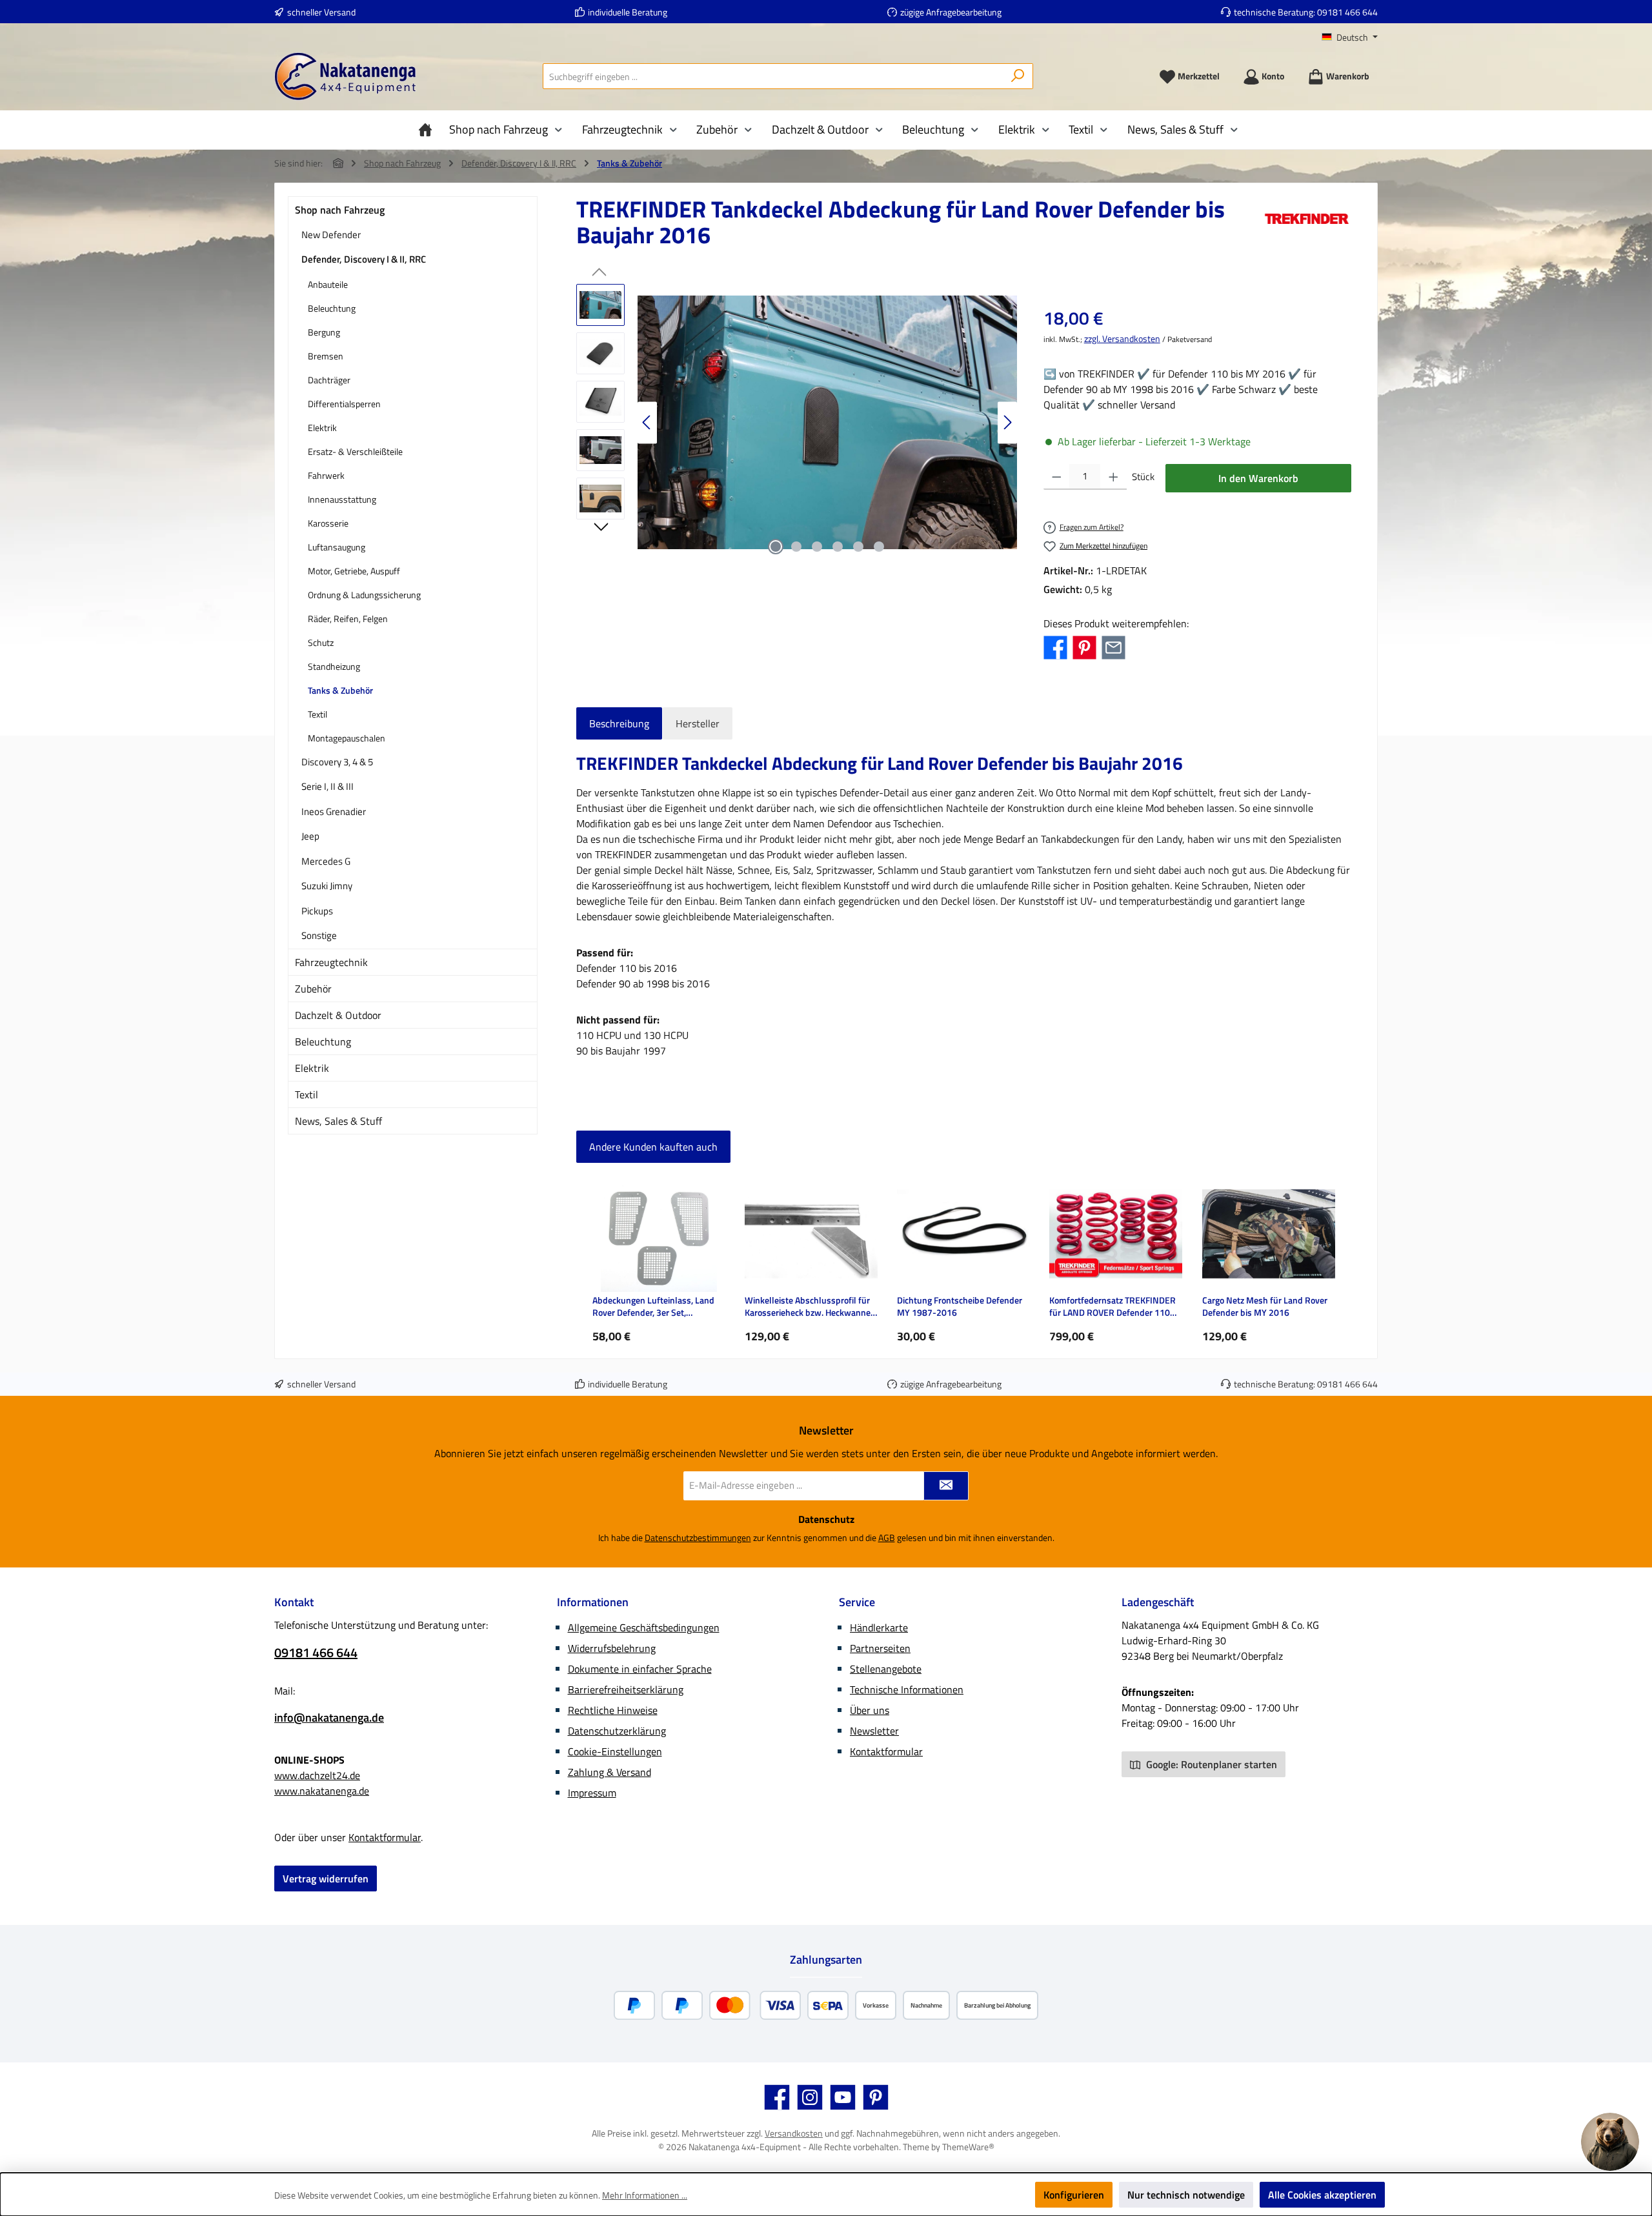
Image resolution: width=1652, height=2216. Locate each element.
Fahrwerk (326, 475)
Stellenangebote (886, 1669)
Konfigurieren (1074, 2195)
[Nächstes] (1007, 422)
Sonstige (319, 935)
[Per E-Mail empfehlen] (1113, 647)
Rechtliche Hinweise (613, 1710)
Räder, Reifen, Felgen (348, 619)
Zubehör (313, 989)
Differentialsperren (344, 404)
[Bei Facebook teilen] (1055, 647)
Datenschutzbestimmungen (698, 1537)
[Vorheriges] (647, 422)
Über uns (870, 1710)
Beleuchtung (332, 308)
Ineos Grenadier (334, 811)
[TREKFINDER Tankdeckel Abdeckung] (828, 422)
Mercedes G (326, 861)
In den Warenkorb (1258, 478)
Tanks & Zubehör (340, 690)
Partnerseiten (880, 1648)
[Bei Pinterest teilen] (1084, 647)
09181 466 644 (1347, 12)
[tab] (619, 723)
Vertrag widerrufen (326, 1879)
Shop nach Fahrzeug (340, 210)
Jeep (310, 836)
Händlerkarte (879, 1627)
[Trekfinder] (1307, 227)
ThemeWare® (968, 2147)
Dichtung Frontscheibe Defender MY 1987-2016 (960, 1306)
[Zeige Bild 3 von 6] (817, 547)
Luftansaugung (337, 547)
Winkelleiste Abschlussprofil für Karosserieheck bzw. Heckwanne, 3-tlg (809, 1306)
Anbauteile (328, 284)
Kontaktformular (385, 1837)
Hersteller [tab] (698, 723)
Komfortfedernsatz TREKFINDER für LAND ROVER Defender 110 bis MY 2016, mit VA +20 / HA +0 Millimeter (1113, 1306)
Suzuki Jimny (327, 886)
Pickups (317, 911)
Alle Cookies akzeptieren (1322, 2195)
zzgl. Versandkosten (1122, 338)
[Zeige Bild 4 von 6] (838, 547)
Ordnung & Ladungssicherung (364, 595)
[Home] (428, 130)
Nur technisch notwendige (1186, 2195)
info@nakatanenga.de (329, 1717)
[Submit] (946, 1486)
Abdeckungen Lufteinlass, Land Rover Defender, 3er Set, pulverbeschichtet (653, 1306)
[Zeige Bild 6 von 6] (879, 547)
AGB (887, 1537)
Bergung (324, 332)
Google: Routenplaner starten (1210, 1764)
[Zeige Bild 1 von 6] (776, 547)
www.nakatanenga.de (322, 1791)
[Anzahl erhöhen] (1113, 477)
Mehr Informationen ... (645, 2195)
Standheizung (334, 666)
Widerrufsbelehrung (612, 1648)
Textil (317, 714)
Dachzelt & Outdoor (338, 1015)
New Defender (331, 235)
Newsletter (874, 1731)
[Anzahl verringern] (1057, 477)
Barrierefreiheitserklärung (626, 1689)
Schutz (321, 642)
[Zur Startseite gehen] (345, 76)
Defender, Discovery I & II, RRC (364, 259)
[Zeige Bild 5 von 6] (858, 547)
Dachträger (329, 380)
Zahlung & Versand (609, 1772)
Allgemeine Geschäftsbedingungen (644, 1627)
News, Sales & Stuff (338, 1121)
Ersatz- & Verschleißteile (355, 451)
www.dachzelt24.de (317, 1775)
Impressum (592, 1793)
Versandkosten (794, 2133)
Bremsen (326, 356)
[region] (797, 423)
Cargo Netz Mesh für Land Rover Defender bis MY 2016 (1265, 1306)
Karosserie (328, 523)
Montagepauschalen (347, 738)
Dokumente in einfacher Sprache (640, 1669)
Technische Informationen (907, 1689)
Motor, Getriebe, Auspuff (354, 571)
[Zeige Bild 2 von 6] (796, 547)
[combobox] (773, 76)
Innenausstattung (342, 499)
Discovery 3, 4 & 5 (337, 762)
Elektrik (322, 428)
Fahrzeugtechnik (331, 962)
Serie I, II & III (327, 786)
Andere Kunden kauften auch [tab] (653, 1147)
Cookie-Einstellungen (615, 1751)
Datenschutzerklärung (617, 1731)
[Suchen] (1018, 76)
